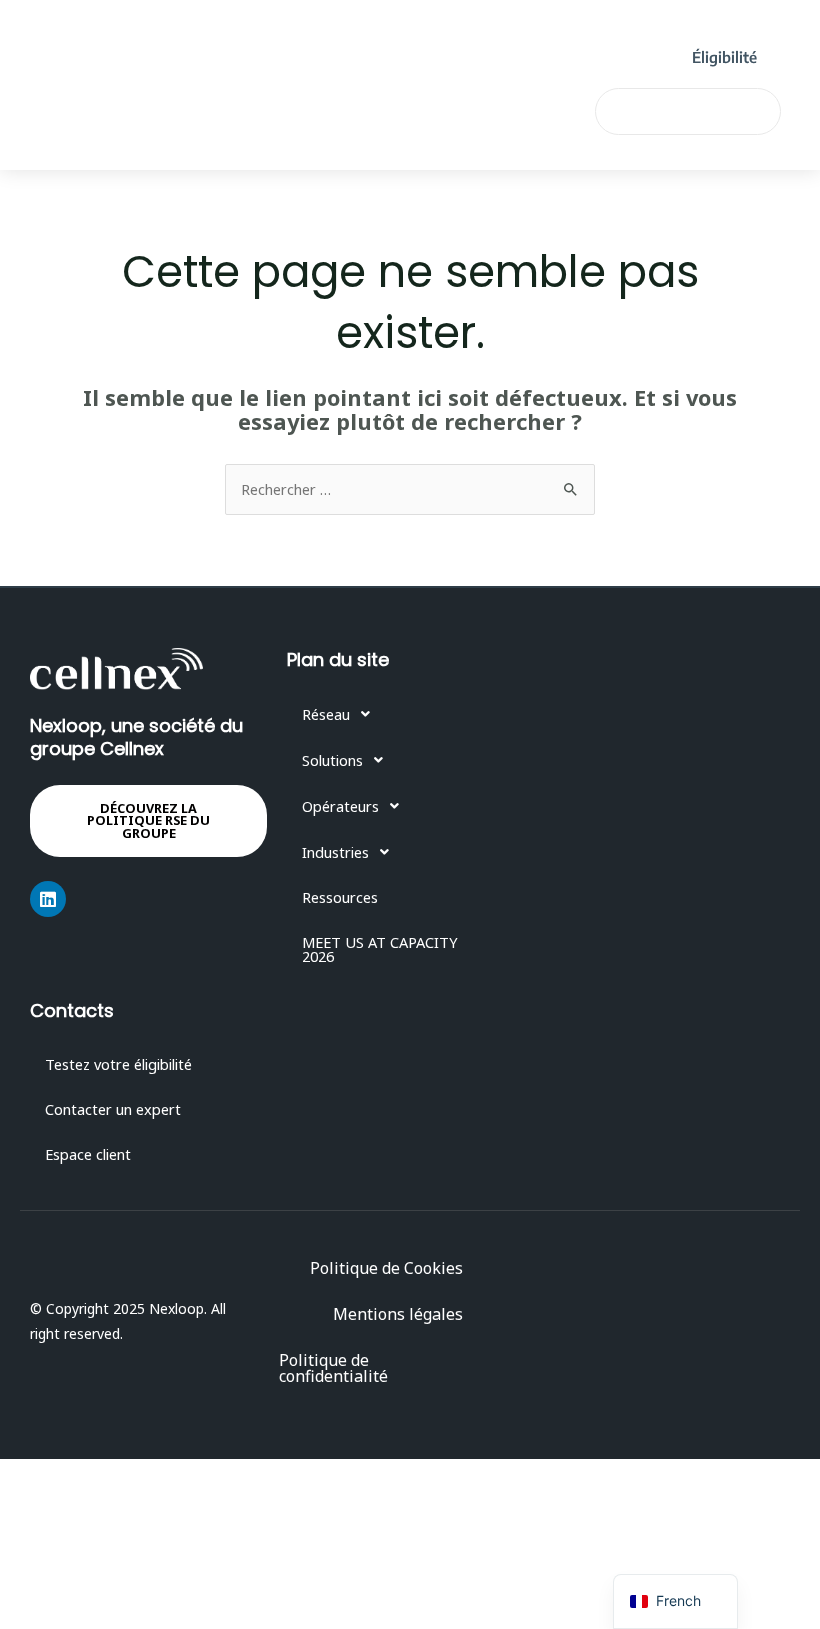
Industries (177, 85)
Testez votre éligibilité (118, 1064)
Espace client (88, 1154)
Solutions (277, 39)
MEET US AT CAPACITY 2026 (244, 131)
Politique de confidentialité (333, 1368)
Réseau (165, 39)
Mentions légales (398, 1314)
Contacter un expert (113, 1109)
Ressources (307, 85)
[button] (398, 714)
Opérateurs (405, 39)
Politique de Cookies (386, 1268)
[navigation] (675, 1601)
